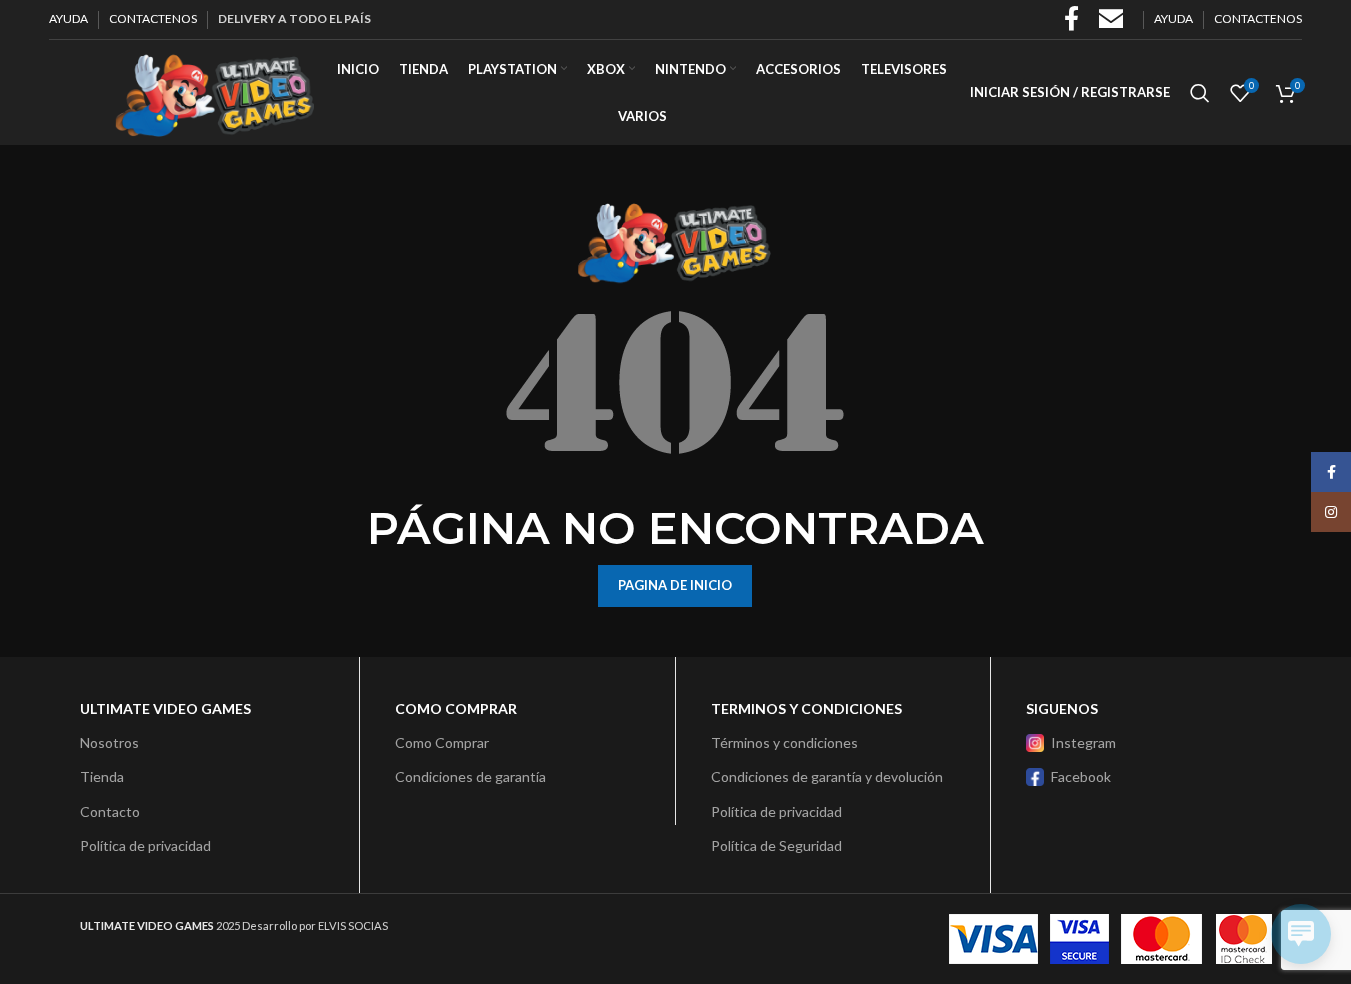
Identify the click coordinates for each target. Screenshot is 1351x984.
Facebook (1081, 776)
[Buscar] (1200, 93)
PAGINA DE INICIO (675, 585)
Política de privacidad (145, 845)
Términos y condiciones (784, 742)
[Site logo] (214, 90)
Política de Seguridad (776, 845)
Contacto (110, 811)
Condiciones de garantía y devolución (827, 776)
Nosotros (109, 742)
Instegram (1083, 742)
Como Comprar (442, 742)
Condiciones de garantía (470, 776)
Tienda (102, 776)
